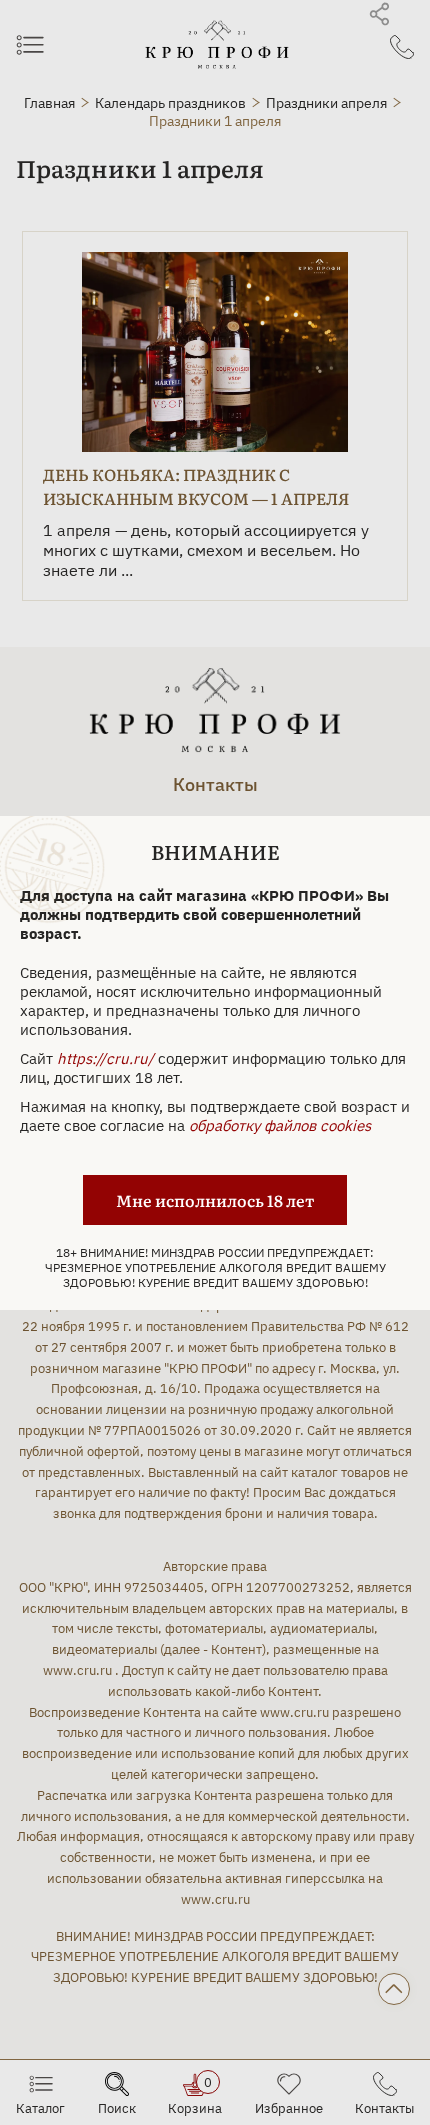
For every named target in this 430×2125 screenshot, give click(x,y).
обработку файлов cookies (280, 1125)
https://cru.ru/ (105, 1058)
